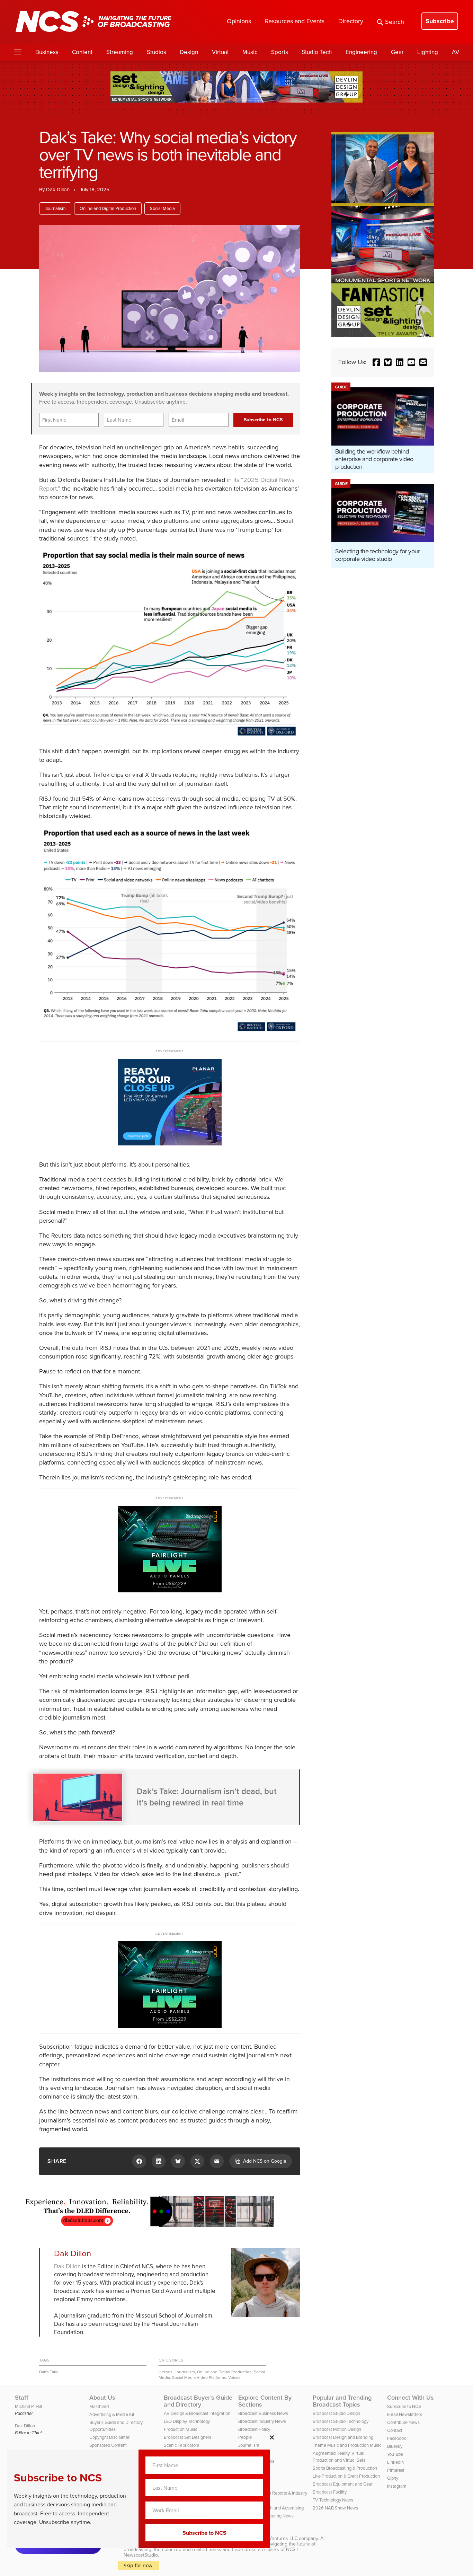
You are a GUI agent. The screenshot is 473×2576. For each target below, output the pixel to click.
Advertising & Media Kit (112, 2414)
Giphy (393, 2478)
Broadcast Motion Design (337, 2429)
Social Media (162, 208)
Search (395, 22)
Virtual (220, 52)
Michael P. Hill (28, 2406)
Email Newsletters (405, 2414)
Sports (280, 52)
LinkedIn (395, 2462)
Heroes (166, 2372)
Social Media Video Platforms (199, 2377)
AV (456, 52)
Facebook (397, 2438)
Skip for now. (139, 2565)
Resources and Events (295, 21)
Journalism (55, 208)
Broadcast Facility (330, 2492)
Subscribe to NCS (404, 2406)
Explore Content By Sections (265, 2401)
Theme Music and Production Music (347, 2445)
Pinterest (396, 2470)
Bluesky (395, 2446)
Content (82, 52)
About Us (102, 2398)
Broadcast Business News (263, 2413)
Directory (351, 21)
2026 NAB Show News (335, 2508)
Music (250, 52)
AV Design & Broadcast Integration (197, 2413)
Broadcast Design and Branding (343, 2437)
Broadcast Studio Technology (341, 2421)
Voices (234, 2377)
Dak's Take (49, 2372)
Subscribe (440, 21)
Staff (22, 2398)
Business (47, 52)
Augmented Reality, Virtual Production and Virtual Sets (339, 2457)
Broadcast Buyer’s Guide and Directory (198, 2401)
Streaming (120, 52)
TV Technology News (333, 2500)
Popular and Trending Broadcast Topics (342, 2401)
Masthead (99, 2406)
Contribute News (403, 2422)
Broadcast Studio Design (336, 2413)
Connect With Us (410, 2398)
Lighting (428, 52)
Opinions (239, 21)
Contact (395, 2430)
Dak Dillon (58, 190)
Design (189, 52)
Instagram (397, 2486)
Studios (157, 52)
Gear (397, 52)
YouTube (395, 2454)
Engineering (361, 52)
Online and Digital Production (108, 208)
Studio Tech (317, 52)
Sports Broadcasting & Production (345, 2468)
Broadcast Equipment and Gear (343, 2484)
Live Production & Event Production (346, 2476)
